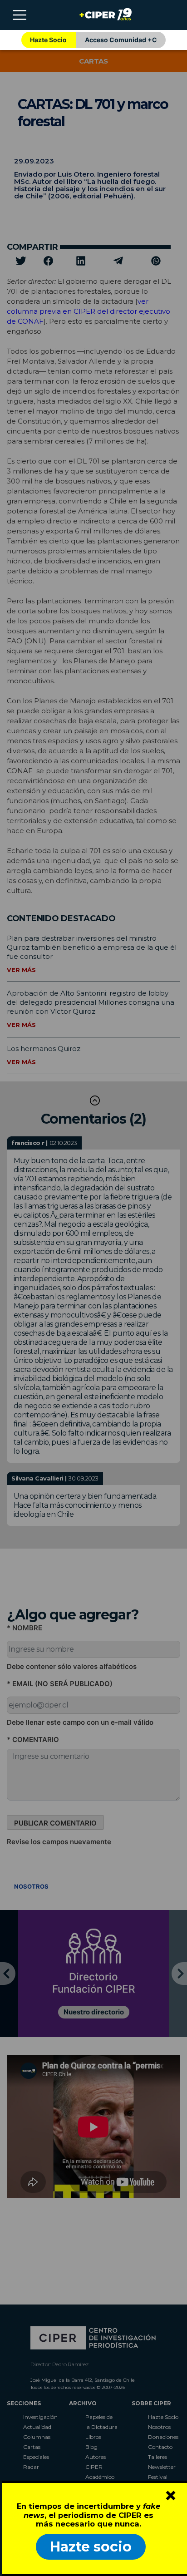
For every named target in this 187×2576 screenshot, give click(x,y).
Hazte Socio (48, 40)
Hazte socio (91, 2547)
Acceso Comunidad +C (121, 40)
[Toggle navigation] (20, 15)
